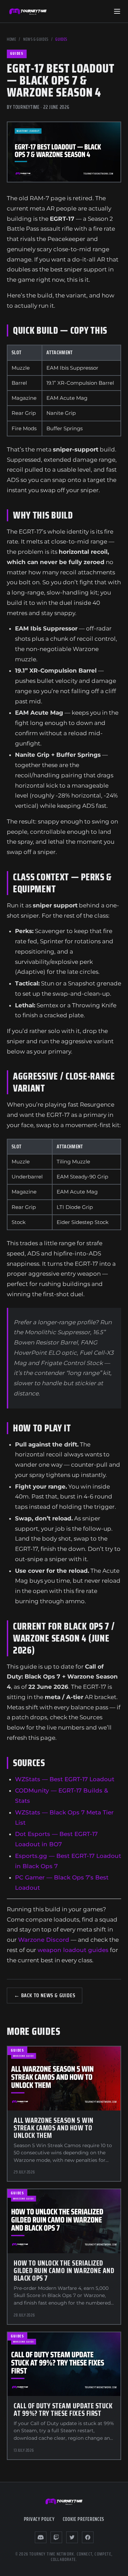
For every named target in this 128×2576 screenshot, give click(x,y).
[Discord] (41, 2537)
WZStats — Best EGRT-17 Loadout (65, 1779)
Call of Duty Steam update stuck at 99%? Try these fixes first (63, 2409)
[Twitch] (56, 2537)
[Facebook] (88, 2537)
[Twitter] (72, 2537)
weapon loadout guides (73, 1950)
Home (11, 39)
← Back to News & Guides (45, 1995)
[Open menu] (117, 11)
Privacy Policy (39, 2519)
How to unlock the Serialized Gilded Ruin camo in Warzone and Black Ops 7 (64, 2271)
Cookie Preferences (84, 2519)
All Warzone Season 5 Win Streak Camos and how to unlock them (54, 2128)
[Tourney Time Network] (28, 11)
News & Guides (36, 39)
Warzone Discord (44, 1940)
